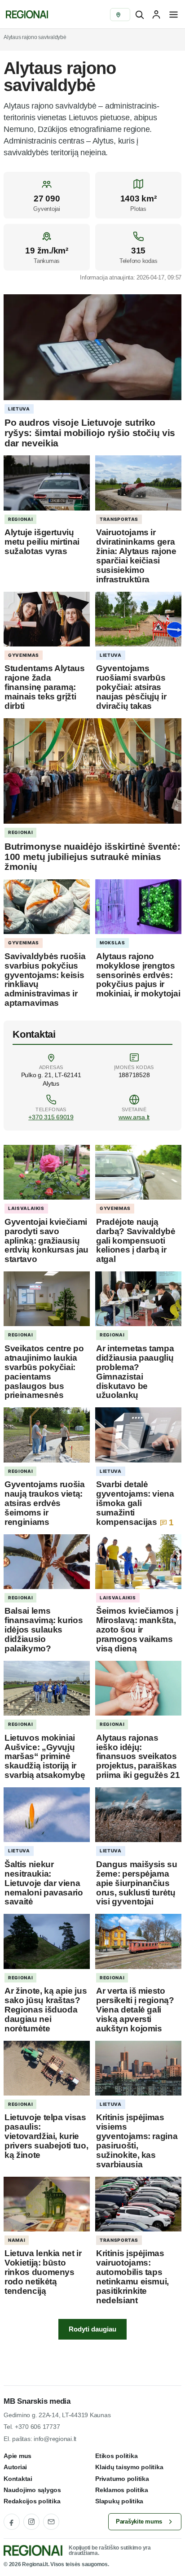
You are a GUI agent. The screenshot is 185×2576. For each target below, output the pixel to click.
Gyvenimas (24, 655)
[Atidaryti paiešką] (139, 14)
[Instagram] (31, 2522)
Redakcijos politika (32, 2501)
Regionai (20, 519)
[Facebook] (12, 2522)
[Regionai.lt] (26, 14)
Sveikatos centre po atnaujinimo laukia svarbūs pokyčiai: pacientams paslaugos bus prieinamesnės (44, 1372)
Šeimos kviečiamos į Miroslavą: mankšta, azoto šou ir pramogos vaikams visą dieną (137, 1630)
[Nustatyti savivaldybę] (120, 15)
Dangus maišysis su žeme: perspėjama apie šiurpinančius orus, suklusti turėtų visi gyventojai (137, 1883)
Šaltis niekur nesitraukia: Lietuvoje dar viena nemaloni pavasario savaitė (44, 1883)
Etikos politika (116, 2456)
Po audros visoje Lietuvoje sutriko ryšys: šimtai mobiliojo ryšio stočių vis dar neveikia (90, 432)
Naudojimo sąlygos (32, 2490)
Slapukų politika (119, 2501)
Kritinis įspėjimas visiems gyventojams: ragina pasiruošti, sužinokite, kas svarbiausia (137, 2141)
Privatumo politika (122, 2479)
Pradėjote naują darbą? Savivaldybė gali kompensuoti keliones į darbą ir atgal (136, 1241)
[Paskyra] (156, 14)
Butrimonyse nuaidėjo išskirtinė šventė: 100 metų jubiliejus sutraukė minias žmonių (92, 856)
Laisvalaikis (26, 1208)
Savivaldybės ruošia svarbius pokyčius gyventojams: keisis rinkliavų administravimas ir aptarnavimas (45, 980)
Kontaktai (18, 2479)
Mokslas (112, 943)
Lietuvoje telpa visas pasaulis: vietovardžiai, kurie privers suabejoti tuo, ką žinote (46, 2136)
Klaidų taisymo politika (129, 2467)
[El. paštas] (51, 2522)
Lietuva (19, 409)
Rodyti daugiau (92, 2329)
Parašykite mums (139, 2521)
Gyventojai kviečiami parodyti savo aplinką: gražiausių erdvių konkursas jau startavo (46, 1241)
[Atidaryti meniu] (173, 14)
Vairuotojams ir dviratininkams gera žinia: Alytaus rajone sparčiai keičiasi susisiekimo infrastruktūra (136, 556)
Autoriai (15, 2467)
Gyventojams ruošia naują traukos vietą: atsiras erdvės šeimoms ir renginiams (45, 1503)
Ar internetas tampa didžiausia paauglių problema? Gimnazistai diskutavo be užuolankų (135, 1372)
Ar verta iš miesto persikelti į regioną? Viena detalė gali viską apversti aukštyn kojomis (135, 2010)
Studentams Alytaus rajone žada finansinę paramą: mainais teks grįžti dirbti (45, 687)
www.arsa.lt (134, 1117)
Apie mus (18, 2456)
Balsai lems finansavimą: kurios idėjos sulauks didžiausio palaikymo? (44, 1630)
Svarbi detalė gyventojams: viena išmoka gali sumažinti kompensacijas (135, 1503)
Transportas (119, 519)
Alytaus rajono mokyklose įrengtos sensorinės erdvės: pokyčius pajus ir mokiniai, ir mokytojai (138, 975)
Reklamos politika (122, 2490)
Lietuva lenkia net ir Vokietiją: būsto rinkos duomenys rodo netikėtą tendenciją (43, 2272)
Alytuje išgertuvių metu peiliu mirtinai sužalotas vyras (42, 542)
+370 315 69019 (51, 1117)
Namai (17, 2240)
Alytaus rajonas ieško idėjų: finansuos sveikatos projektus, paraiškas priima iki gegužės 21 (138, 1757)
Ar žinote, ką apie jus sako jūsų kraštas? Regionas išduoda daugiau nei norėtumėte (46, 2010)
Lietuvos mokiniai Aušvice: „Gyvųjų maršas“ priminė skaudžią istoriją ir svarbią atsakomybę (45, 1757)
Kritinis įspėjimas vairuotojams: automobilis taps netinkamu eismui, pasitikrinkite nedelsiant (132, 2277)
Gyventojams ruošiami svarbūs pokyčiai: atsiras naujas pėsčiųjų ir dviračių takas (131, 687)
